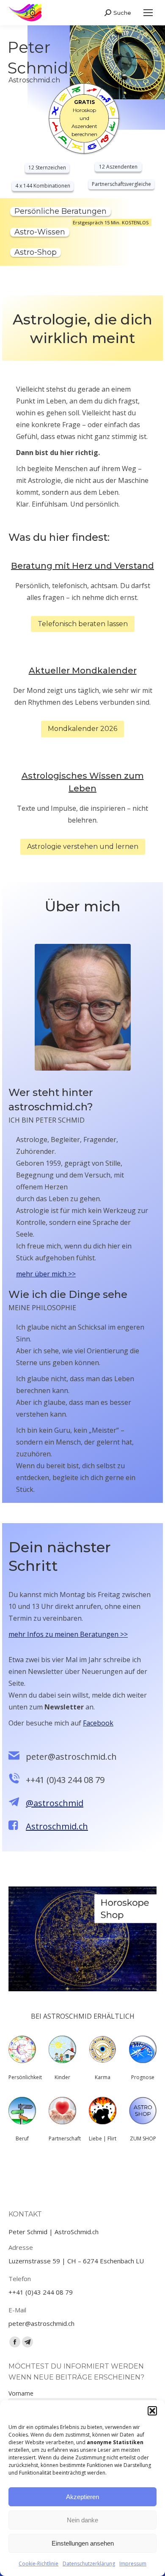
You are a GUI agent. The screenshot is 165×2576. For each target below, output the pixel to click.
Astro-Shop (36, 252)
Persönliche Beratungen (60, 211)
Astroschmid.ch (57, 1826)
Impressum (133, 2564)
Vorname (21, 2393)
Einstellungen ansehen (83, 2543)
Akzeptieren (82, 2497)
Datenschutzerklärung (89, 2564)
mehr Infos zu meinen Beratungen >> (68, 1634)
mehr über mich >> (46, 1274)
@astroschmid (55, 1803)
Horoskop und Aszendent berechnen (84, 118)
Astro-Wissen (40, 232)
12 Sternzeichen (47, 168)
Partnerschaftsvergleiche (121, 184)
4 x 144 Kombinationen (43, 186)
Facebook (98, 1723)
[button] (152, 2411)
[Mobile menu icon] (148, 13)
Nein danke (82, 2520)
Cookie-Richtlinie (38, 2564)
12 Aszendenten (118, 167)
